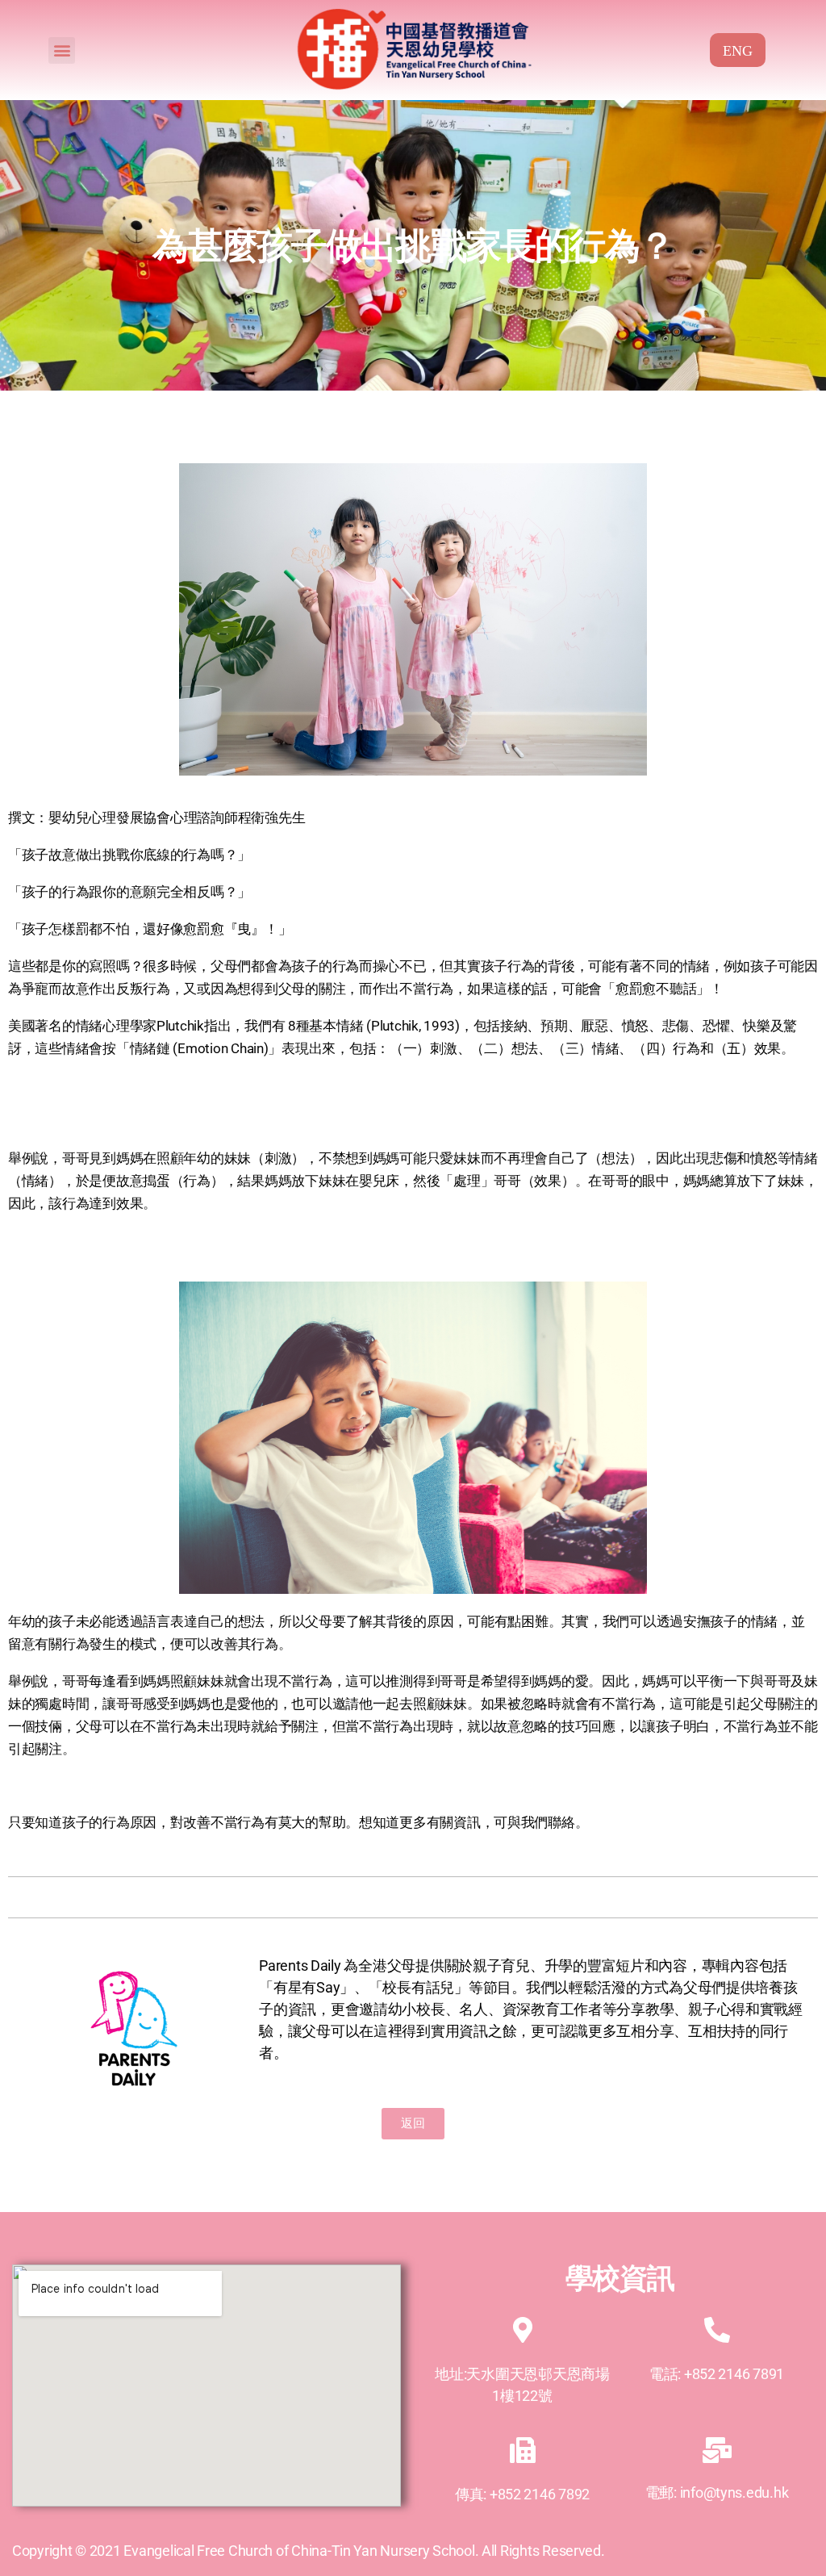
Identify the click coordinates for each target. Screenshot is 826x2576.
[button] (62, 50)
